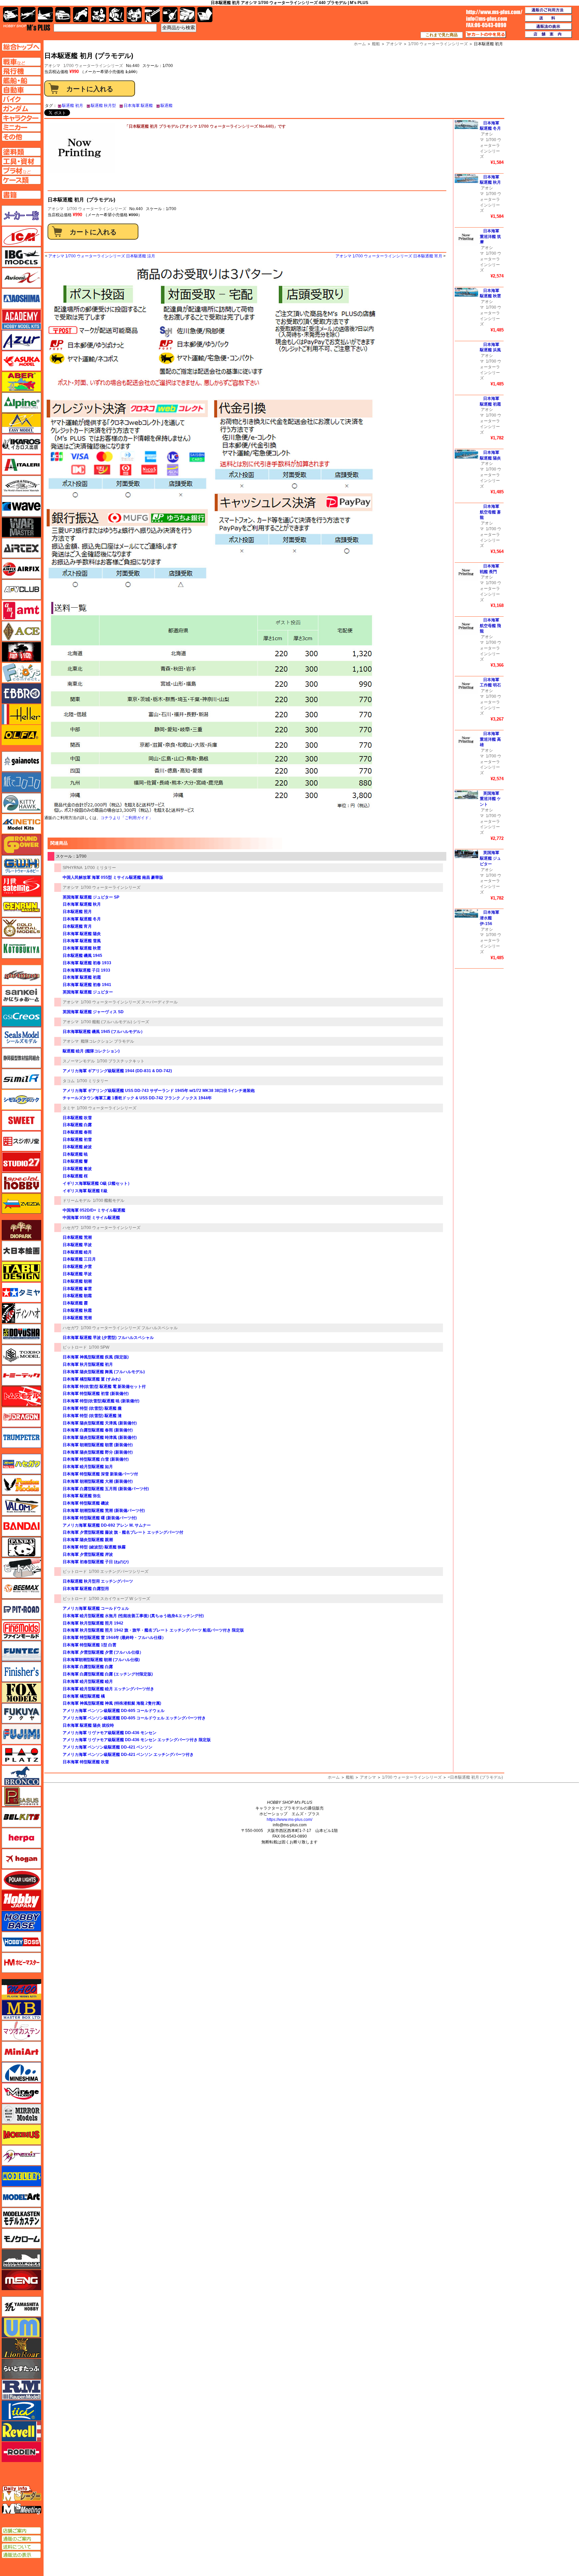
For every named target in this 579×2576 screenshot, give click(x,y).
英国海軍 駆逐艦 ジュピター (88, 992)
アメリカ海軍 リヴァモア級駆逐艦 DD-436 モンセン (110, 1733)
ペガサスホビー (21, 1796)
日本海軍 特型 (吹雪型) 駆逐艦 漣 (92, 1416)
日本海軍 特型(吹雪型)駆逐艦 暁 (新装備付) (101, 1401)
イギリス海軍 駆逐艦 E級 (85, 1191)
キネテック (21, 824)
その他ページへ (21, 137)
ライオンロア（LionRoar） (21, 2348)
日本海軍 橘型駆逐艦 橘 (84, 1696)
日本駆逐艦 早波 (77, 1245)
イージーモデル (21, 423)
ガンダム (116, 15)
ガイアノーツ (21, 761)
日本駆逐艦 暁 (75, 1154)
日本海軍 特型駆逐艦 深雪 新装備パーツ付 (100, 1474)
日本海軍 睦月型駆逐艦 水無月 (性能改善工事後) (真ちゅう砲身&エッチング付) (133, 1616)
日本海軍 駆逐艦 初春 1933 (87, 963)
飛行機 (28, 15)
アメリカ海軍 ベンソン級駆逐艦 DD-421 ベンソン (108, 1747)
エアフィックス (21, 569)
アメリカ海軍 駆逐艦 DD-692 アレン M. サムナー (107, 1525)
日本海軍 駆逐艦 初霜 (82, 977)
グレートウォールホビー (21, 865)
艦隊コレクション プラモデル (107, 1041)
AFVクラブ (21, 590)
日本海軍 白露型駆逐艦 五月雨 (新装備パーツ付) (106, 1489)
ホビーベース (21, 1921)
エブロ (21, 693)
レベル (21, 2431)
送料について (21, 2547)
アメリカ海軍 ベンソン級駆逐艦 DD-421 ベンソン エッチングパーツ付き (128, 1755)
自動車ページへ (21, 90)
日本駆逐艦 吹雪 (77, 1118)
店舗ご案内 (21, 2531)
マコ (21, 1989)
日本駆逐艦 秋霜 (77, 1310)
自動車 (63, 15)
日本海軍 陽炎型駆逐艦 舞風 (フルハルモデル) (104, 1372)
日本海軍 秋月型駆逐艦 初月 (88, 1364)
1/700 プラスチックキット (121, 1061)
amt (21, 610)
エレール (21, 714)
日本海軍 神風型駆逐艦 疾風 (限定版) (96, 1357)
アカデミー (21, 319)
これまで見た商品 (442, 35)
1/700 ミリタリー (100, 868)
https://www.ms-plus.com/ (289, 1820)
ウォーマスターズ (21, 527)
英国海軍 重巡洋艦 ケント (490, 799)
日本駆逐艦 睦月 (77, 1252)
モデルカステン (21, 2218)
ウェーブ (21, 506)
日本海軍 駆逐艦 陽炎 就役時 (88, 1725)
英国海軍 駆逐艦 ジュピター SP (91, 897)
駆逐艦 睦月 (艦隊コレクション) (91, 1051)
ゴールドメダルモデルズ (21, 928)
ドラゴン (21, 1417)
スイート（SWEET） (21, 1120)
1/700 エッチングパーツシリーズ (119, 1572)
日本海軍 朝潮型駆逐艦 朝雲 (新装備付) (98, 1445)
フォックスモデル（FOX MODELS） (21, 1693)
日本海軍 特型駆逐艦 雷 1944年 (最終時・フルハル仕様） (114, 1638)
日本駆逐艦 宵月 (77, 926)
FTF (21, 652)
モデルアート (21, 2197)
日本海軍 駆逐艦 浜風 (490, 347)
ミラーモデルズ (21, 2114)
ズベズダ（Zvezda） (21, 1204)
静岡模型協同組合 (21, 1058)
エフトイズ (21, 673)
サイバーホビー (21, 975)
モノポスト (21, 2259)
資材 (170, 15)
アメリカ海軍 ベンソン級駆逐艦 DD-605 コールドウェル (114, 1711)
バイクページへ (21, 99)
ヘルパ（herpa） (21, 1838)
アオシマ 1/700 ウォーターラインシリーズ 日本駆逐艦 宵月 (389, 256)
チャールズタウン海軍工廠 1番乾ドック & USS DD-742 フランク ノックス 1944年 (137, 1098)
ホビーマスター (21, 1963)
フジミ (21, 1734)
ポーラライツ (21, 1880)
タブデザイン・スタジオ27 (21, 1272)
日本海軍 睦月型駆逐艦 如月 (88, 1467)
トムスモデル (21, 1396)
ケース (187, 15)
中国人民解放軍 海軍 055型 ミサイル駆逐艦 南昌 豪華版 (113, 877)
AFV (21, 62)
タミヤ (69, 1108)
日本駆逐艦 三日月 (79, 1259)
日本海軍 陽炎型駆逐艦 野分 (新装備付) (98, 1452)
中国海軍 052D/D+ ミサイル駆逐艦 (94, 1210)
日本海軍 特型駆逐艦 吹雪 (86, 1762)
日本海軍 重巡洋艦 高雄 (490, 739)
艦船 (350, 1777)
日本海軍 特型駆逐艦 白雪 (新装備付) (96, 1459)
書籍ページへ (21, 195)
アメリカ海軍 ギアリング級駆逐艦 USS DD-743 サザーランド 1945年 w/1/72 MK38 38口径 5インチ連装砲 (159, 1091)
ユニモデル (21, 2307)
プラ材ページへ (21, 171)
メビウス (21, 2135)
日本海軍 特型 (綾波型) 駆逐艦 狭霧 (94, 1547)
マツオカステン (21, 2031)
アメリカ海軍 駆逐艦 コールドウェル (96, 1608)
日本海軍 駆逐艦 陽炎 (82, 934)
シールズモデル (21, 1037)
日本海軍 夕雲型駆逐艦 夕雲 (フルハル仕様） (103, 1652)
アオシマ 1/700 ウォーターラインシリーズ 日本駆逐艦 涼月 (102, 256)
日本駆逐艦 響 (75, 1161)
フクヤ (21, 1713)
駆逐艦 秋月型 (103, 106)
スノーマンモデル (79, 1061)
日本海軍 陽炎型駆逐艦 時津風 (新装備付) (100, 1437)
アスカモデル (21, 361)
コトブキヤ (21, 948)
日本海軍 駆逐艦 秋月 (82, 904)
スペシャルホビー (21, 1183)
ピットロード (75, 1347)
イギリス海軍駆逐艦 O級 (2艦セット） (97, 1183)
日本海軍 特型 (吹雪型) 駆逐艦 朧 (92, 1408)
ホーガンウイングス (21, 1859)
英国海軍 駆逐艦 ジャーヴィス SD (93, 1012)
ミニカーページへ (21, 127)
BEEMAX (21, 1589)
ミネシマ (21, 2072)
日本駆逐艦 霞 (75, 1303)
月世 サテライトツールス (21, 886)
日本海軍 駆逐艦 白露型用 (86, 1589)
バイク (81, 15)
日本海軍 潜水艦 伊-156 (490, 918)
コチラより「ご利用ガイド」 (127, 818)
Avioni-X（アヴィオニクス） (21, 278)
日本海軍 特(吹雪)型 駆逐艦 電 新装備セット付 (104, 1387)
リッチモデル (21, 2410)
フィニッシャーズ (21, 1672)
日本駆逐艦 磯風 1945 (82, 956)
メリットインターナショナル (21, 2155)
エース (21, 631)
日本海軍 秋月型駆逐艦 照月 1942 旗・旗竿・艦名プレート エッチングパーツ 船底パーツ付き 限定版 (153, 1630)
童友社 (21, 1334)
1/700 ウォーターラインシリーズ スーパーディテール (129, 1002)
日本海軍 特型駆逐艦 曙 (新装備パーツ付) (100, 1518)
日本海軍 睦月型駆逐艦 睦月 (88, 1681)
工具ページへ (21, 161)
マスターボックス (21, 2010)
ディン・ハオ (21, 1313)
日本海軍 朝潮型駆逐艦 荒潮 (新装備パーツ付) (104, 1511)
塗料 (134, 15)
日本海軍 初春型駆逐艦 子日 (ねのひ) (96, 1562)
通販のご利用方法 (549, 10)
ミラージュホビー (21, 2093)
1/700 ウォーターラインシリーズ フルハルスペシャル (129, 1328)
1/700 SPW (99, 1347)
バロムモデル (21, 1506)
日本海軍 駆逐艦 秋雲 (82, 948)
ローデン (21, 2452)
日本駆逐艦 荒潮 (77, 1237)
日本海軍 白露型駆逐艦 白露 (88, 1667)
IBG (21, 257)
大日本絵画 (21, 1251)
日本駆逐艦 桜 (75, 1176)
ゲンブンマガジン (21, 907)
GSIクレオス (21, 1017)
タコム (69, 1081)
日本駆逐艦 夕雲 (77, 1267)
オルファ (21, 735)
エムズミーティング (22, 2509)
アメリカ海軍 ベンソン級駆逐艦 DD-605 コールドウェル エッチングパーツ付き (134, 1718)
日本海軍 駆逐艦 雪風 (82, 941)
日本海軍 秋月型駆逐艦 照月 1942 (93, 1623)
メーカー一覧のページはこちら (22, 216)
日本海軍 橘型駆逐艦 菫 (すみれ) (92, 1379)
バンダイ (21, 1526)
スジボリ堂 (21, 1141)
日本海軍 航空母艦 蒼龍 (490, 512)
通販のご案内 (21, 2539)
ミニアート (21, 2051)
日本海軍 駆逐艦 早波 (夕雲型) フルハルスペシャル (108, 1338)
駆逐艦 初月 (73, 106)
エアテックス (21, 548)
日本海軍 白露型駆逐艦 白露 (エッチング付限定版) (108, 1674)
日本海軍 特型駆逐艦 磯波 (86, 1503)
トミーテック (21, 1375)
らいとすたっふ (21, 2369)
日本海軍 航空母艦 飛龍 (490, 626)
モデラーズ (21, 2176)
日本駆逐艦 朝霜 (77, 1296)
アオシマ (56, 209)
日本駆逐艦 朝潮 (77, 1281)
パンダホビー (21, 1547)
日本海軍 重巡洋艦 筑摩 (490, 237)
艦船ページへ (21, 80)
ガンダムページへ (21, 109)
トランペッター (21, 1438)
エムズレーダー (22, 2494)
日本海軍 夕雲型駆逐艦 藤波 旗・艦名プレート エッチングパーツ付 (123, 1532)
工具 (152, 15)
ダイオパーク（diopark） (21, 1230)
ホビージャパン (21, 1900)
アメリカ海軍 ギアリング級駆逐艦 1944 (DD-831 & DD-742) (117, 1071)
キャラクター (99, 15)
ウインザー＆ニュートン (21, 486)
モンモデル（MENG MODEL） (21, 2280)
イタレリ (21, 465)
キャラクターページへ (21, 118)
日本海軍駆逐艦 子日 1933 (86, 970)
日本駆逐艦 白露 (77, 1125)
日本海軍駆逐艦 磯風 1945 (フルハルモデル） (104, 1032)
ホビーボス (21, 1942)
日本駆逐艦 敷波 (77, 1169)
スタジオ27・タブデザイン (21, 1162)
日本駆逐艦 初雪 (77, 1140)
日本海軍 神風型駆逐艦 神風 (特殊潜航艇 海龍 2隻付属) (112, 1703)
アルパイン (21, 403)
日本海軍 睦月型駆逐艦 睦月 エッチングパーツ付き (108, 1689)
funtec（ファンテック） (21, 1651)
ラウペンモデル (21, 2390)
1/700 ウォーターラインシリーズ (93, 66)
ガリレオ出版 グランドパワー (21, 845)
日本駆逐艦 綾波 (77, 1147)
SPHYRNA (73, 868)
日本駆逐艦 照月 (77, 912)
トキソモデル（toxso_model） (21, 1355)
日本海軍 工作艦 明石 (490, 683)
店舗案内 (549, 35)
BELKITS (21, 1817)
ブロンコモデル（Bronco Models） (21, 1776)
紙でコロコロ (21, 782)
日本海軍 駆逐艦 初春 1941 (87, 985)
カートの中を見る (486, 35)
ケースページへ (21, 180)
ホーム (334, 1777)
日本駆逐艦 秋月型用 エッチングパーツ (98, 1581)
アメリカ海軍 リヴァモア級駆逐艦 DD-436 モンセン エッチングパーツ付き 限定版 (137, 1740)
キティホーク (21, 803)
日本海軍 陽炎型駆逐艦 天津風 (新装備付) (100, 1423)
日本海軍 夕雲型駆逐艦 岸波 (88, 1554)
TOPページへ (21, 47)
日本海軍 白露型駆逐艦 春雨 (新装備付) (98, 1430)
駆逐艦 (167, 106)
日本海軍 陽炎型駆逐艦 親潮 (88, 1540)
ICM (21, 236)
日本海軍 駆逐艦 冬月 (82, 919)
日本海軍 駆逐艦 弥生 (82, 1496)
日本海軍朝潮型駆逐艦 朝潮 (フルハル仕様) (101, 1660)
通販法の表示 (21, 2555)
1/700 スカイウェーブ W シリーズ (119, 1599)
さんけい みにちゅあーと (21, 996)
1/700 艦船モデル (109, 1201)
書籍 (205, 15)
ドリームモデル (77, 1201)
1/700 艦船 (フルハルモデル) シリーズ (115, 1022)
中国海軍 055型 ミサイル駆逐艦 (91, 1218)
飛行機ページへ (21, 71)
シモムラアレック (21, 1100)
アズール (21, 340)
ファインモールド (21, 1630)
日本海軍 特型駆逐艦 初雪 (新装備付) (96, 1394)
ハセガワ (71, 1228)
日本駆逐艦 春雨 (77, 1132)
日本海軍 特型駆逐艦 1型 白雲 (89, 1645)
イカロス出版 (21, 444)
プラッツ (21, 1755)
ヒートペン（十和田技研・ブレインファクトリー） (21, 1568)
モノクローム (21, 2238)
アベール (21, 382)
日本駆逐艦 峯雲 (77, 1289)
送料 (549, 18)
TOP (27, 27)
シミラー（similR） (21, 1079)
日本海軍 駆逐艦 (138, 106)
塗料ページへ (21, 152)
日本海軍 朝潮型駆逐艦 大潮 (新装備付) (98, 1481)
